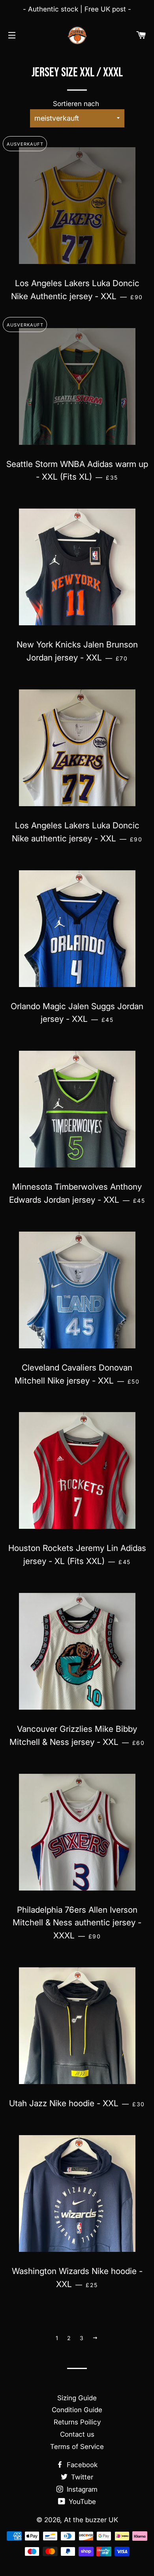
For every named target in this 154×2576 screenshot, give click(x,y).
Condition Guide (77, 2410)
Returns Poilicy (77, 2422)
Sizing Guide (77, 2398)
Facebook (81, 2465)
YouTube (81, 2502)
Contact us (77, 2434)
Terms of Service (77, 2447)
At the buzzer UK (91, 2520)
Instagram (81, 2489)
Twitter (81, 2477)
